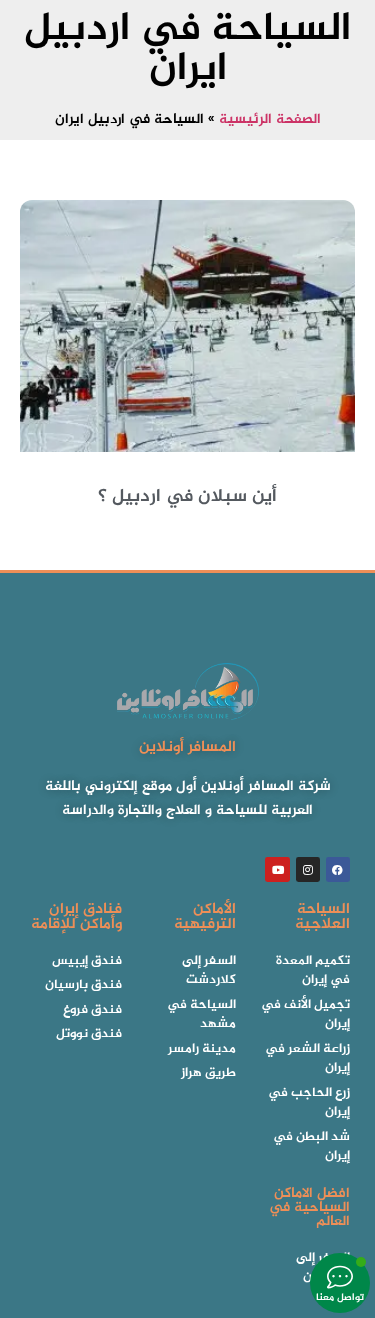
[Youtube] (277, 869)
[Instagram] (308, 869)
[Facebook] (338, 869)
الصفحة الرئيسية (270, 120)
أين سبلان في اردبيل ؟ (187, 497)
